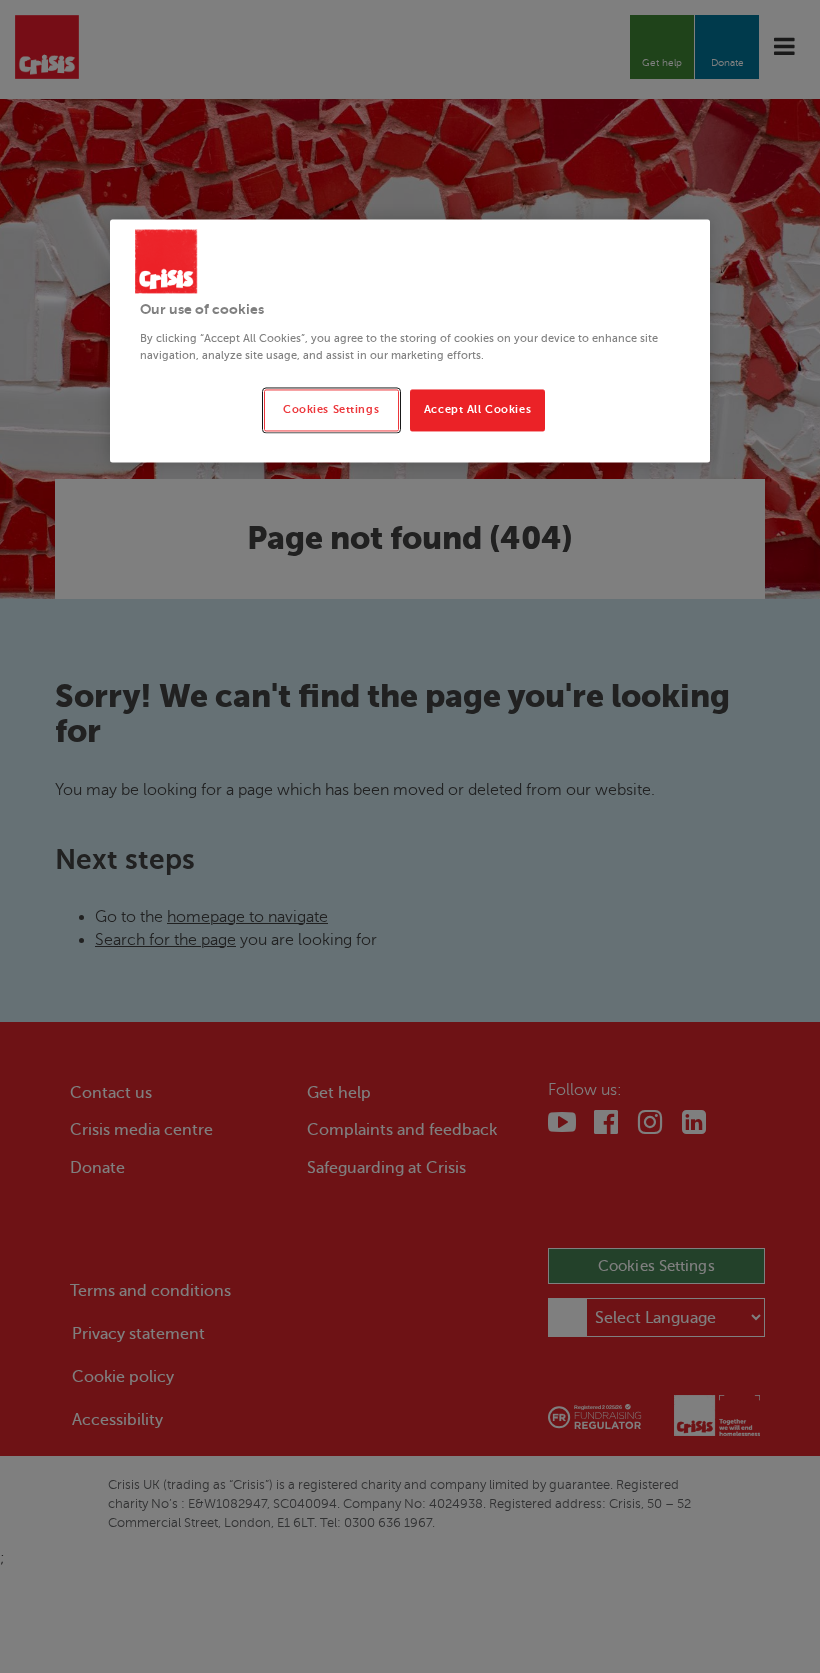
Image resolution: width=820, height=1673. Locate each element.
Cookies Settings (331, 409)
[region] (410, 340)
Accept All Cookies (477, 409)
